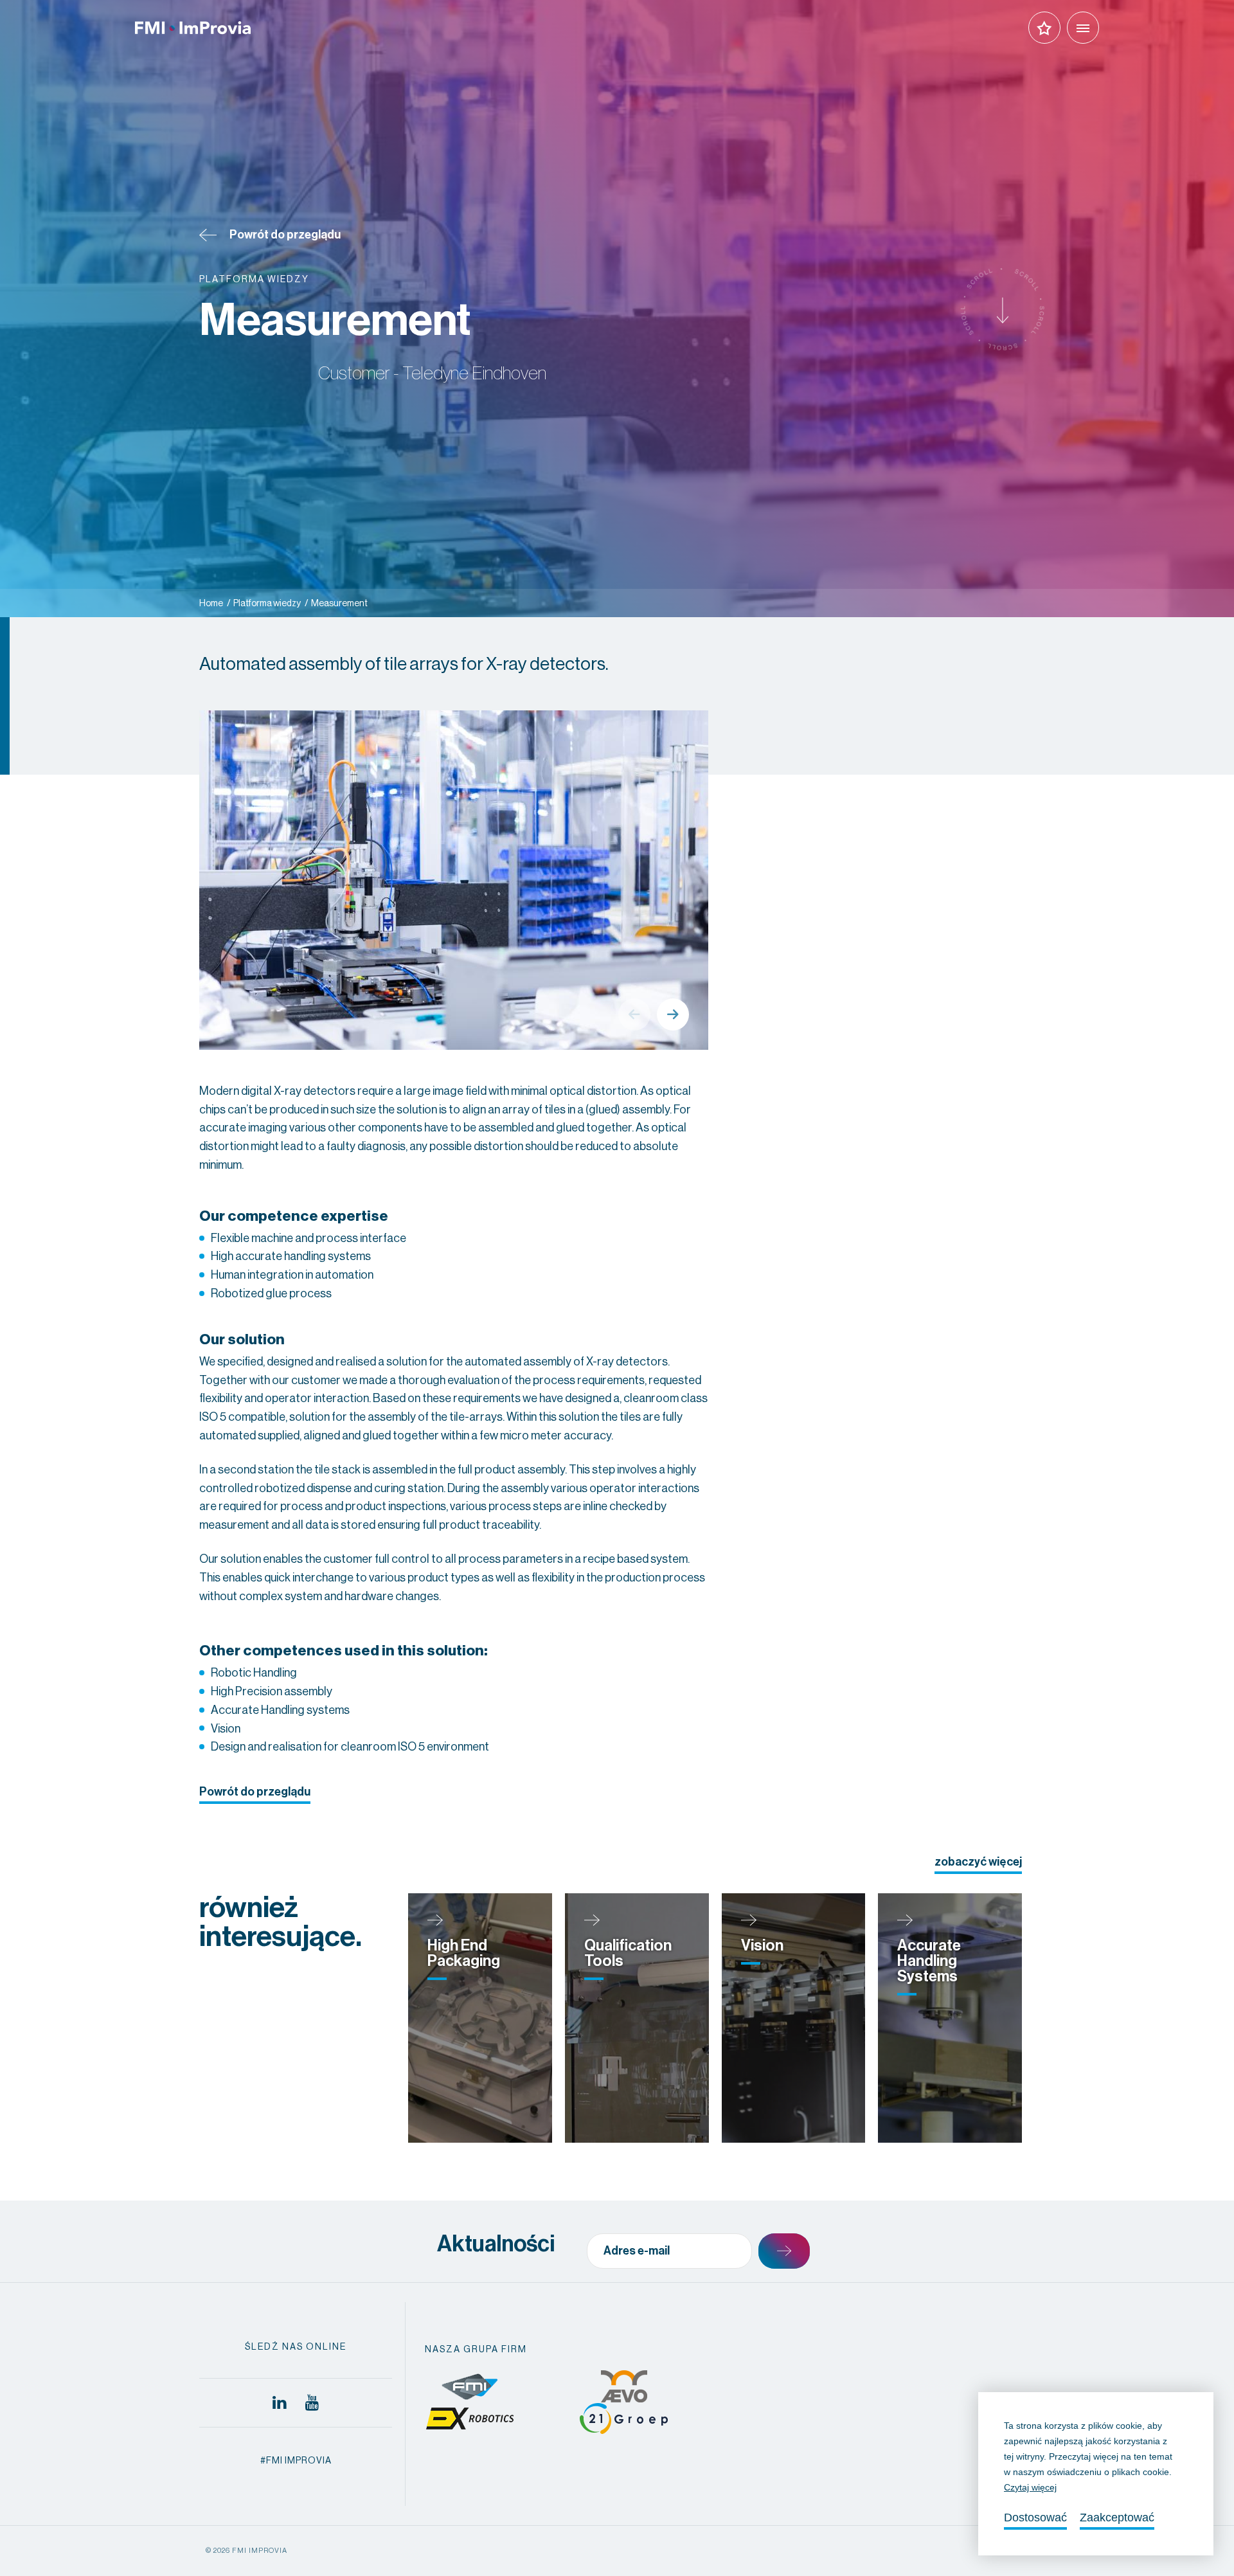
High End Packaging (464, 1953)
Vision (762, 1945)
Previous (634, 1014)
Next (673, 1014)
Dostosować (1035, 2517)
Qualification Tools (628, 1953)
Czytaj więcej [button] (1030, 2487)
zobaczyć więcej (978, 1862)
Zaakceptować (1117, 2517)
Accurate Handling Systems (929, 1961)
